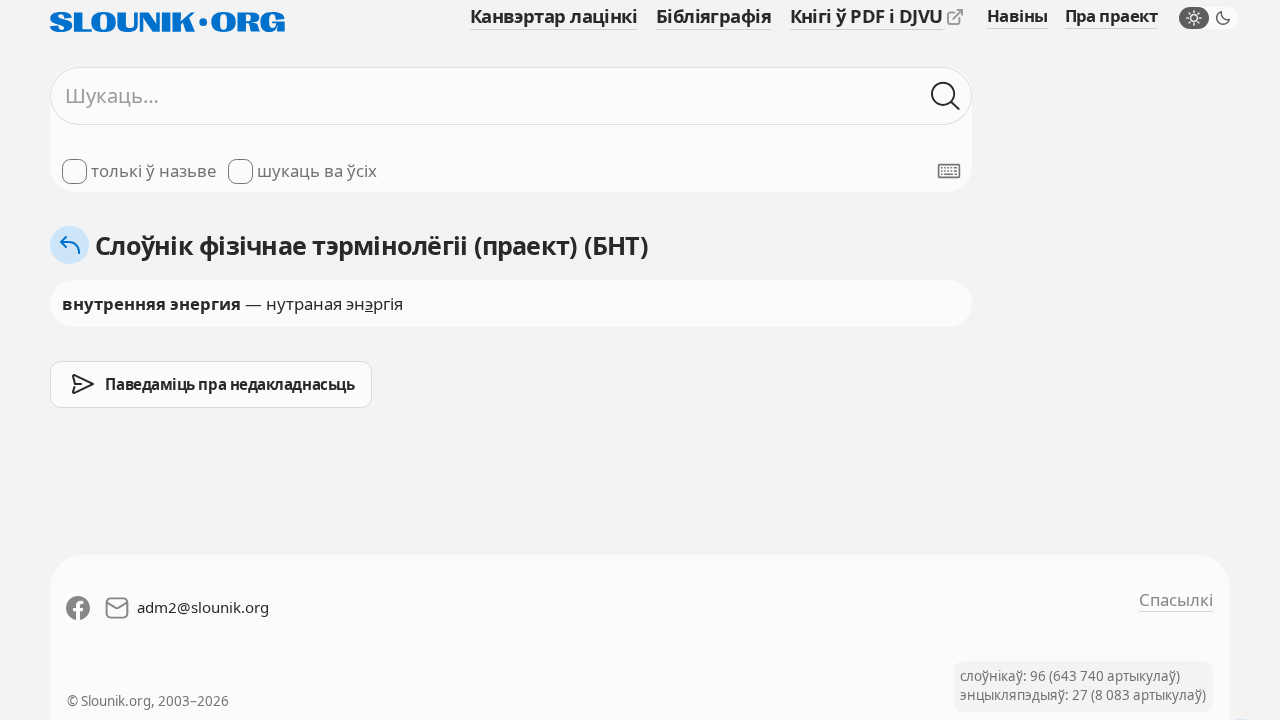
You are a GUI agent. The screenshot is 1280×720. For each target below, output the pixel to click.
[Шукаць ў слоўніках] (945, 95)
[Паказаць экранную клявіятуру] (949, 171)
